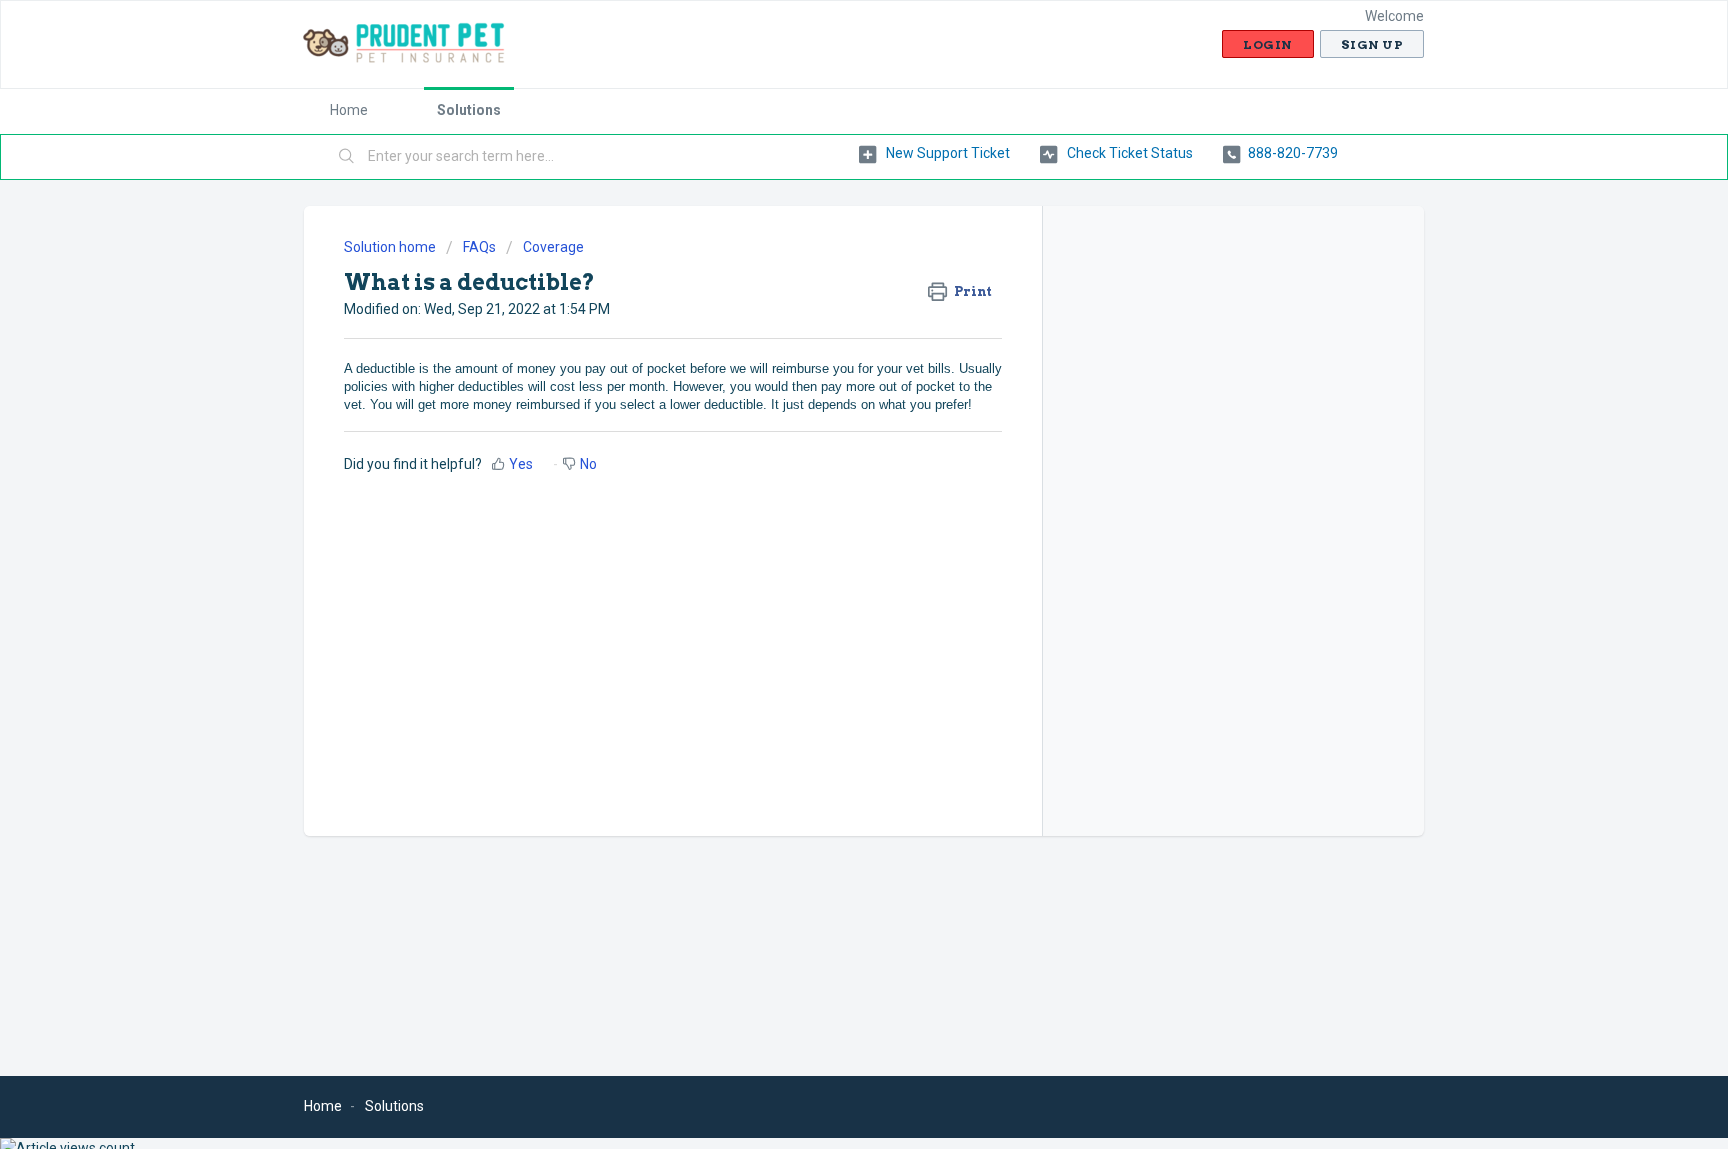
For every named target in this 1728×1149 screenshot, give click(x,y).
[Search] (347, 157)
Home (349, 110)
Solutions (469, 110)
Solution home (391, 247)
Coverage (553, 247)
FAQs (479, 247)
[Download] (827, 312)
